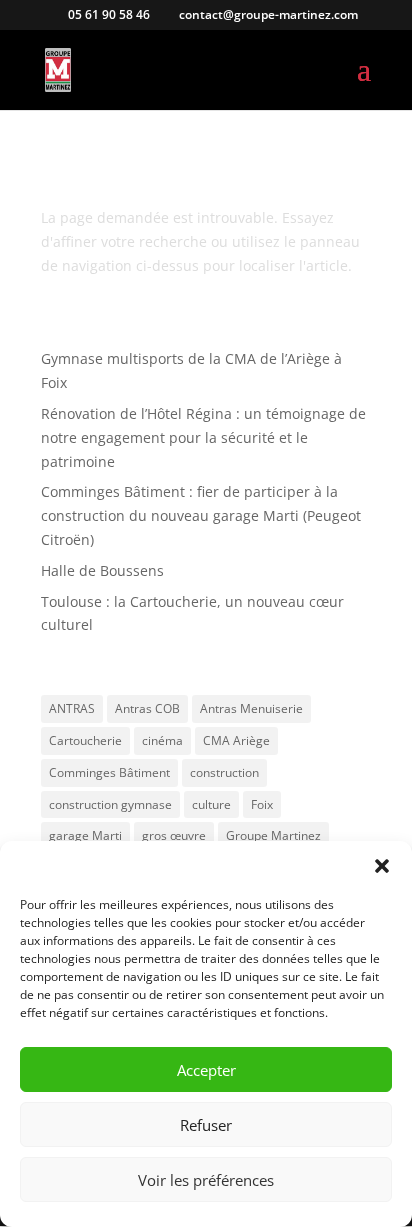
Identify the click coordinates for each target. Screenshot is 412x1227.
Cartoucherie (85, 740)
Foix (262, 804)
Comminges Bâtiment (109, 772)
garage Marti (85, 835)
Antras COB (147, 708)
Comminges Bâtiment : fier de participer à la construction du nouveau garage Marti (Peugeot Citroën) (201, 515)
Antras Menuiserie (251, 708)
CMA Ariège (236, 740)
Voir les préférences (206, 1180)
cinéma (162, 740)
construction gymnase (110, 804)
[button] (382, 866)
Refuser (206, 1125)
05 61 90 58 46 (107, 14)
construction (224, 772)
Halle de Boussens (102, 570)
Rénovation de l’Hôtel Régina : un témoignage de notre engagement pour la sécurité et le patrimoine (203, 437)
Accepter (206, 1070)
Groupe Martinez (273, 835)
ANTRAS (72, 708)
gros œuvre (174, 835)
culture (211, 804)
